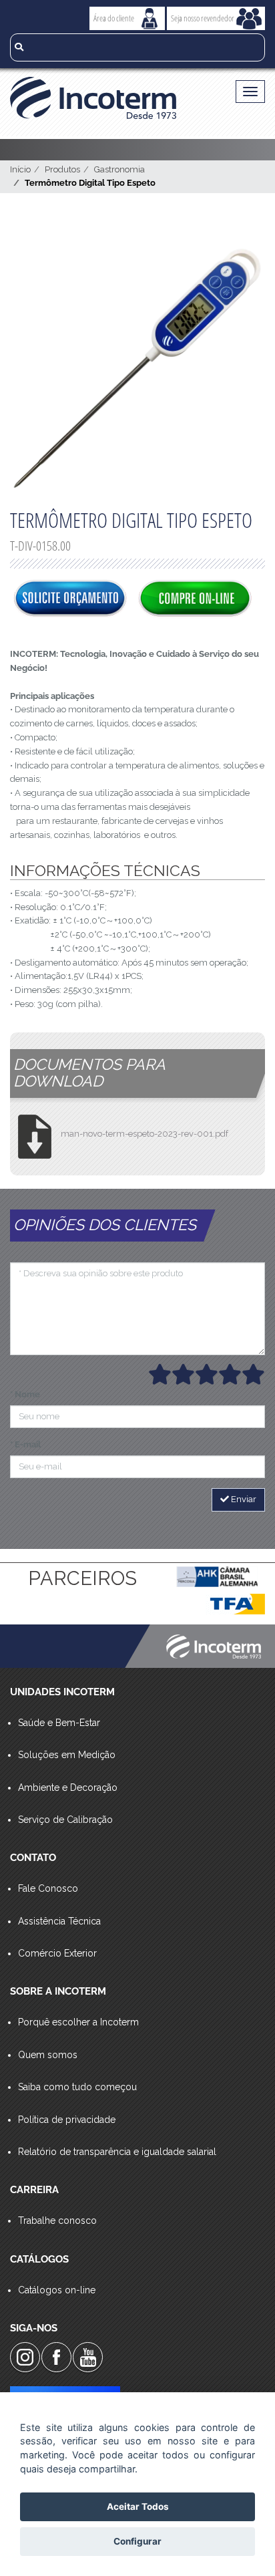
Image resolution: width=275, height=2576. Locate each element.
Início (20, 169)
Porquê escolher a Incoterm (78, 2022)
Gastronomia (119, 169)
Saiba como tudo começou (77, 2087)
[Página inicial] (110, 98)
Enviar (243, 1499)
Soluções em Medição (67, 1755)
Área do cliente (114, 18)
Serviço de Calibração (65, 1820)
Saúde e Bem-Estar (59, 1723)
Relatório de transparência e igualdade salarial (117, 2152)
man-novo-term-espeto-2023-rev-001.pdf (145, 1134)
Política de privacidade (67, 2120)
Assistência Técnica (59, 1921)
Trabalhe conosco (57, 2221)
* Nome (25, 1394)
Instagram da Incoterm (25, 2357)
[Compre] (195, 599)
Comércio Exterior (57, 1953)
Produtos (62, 169)
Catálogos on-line (57, 2290)
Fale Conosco (48, 1888)
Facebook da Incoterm (56, 2357)
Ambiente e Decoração (68, 1787)
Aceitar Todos (138, 2507)
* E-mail (25, 1444)
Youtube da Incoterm (88, 2357)
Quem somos (48, 2055)
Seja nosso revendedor (203, 18)
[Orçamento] (70, 599)
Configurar (137, 2541)
